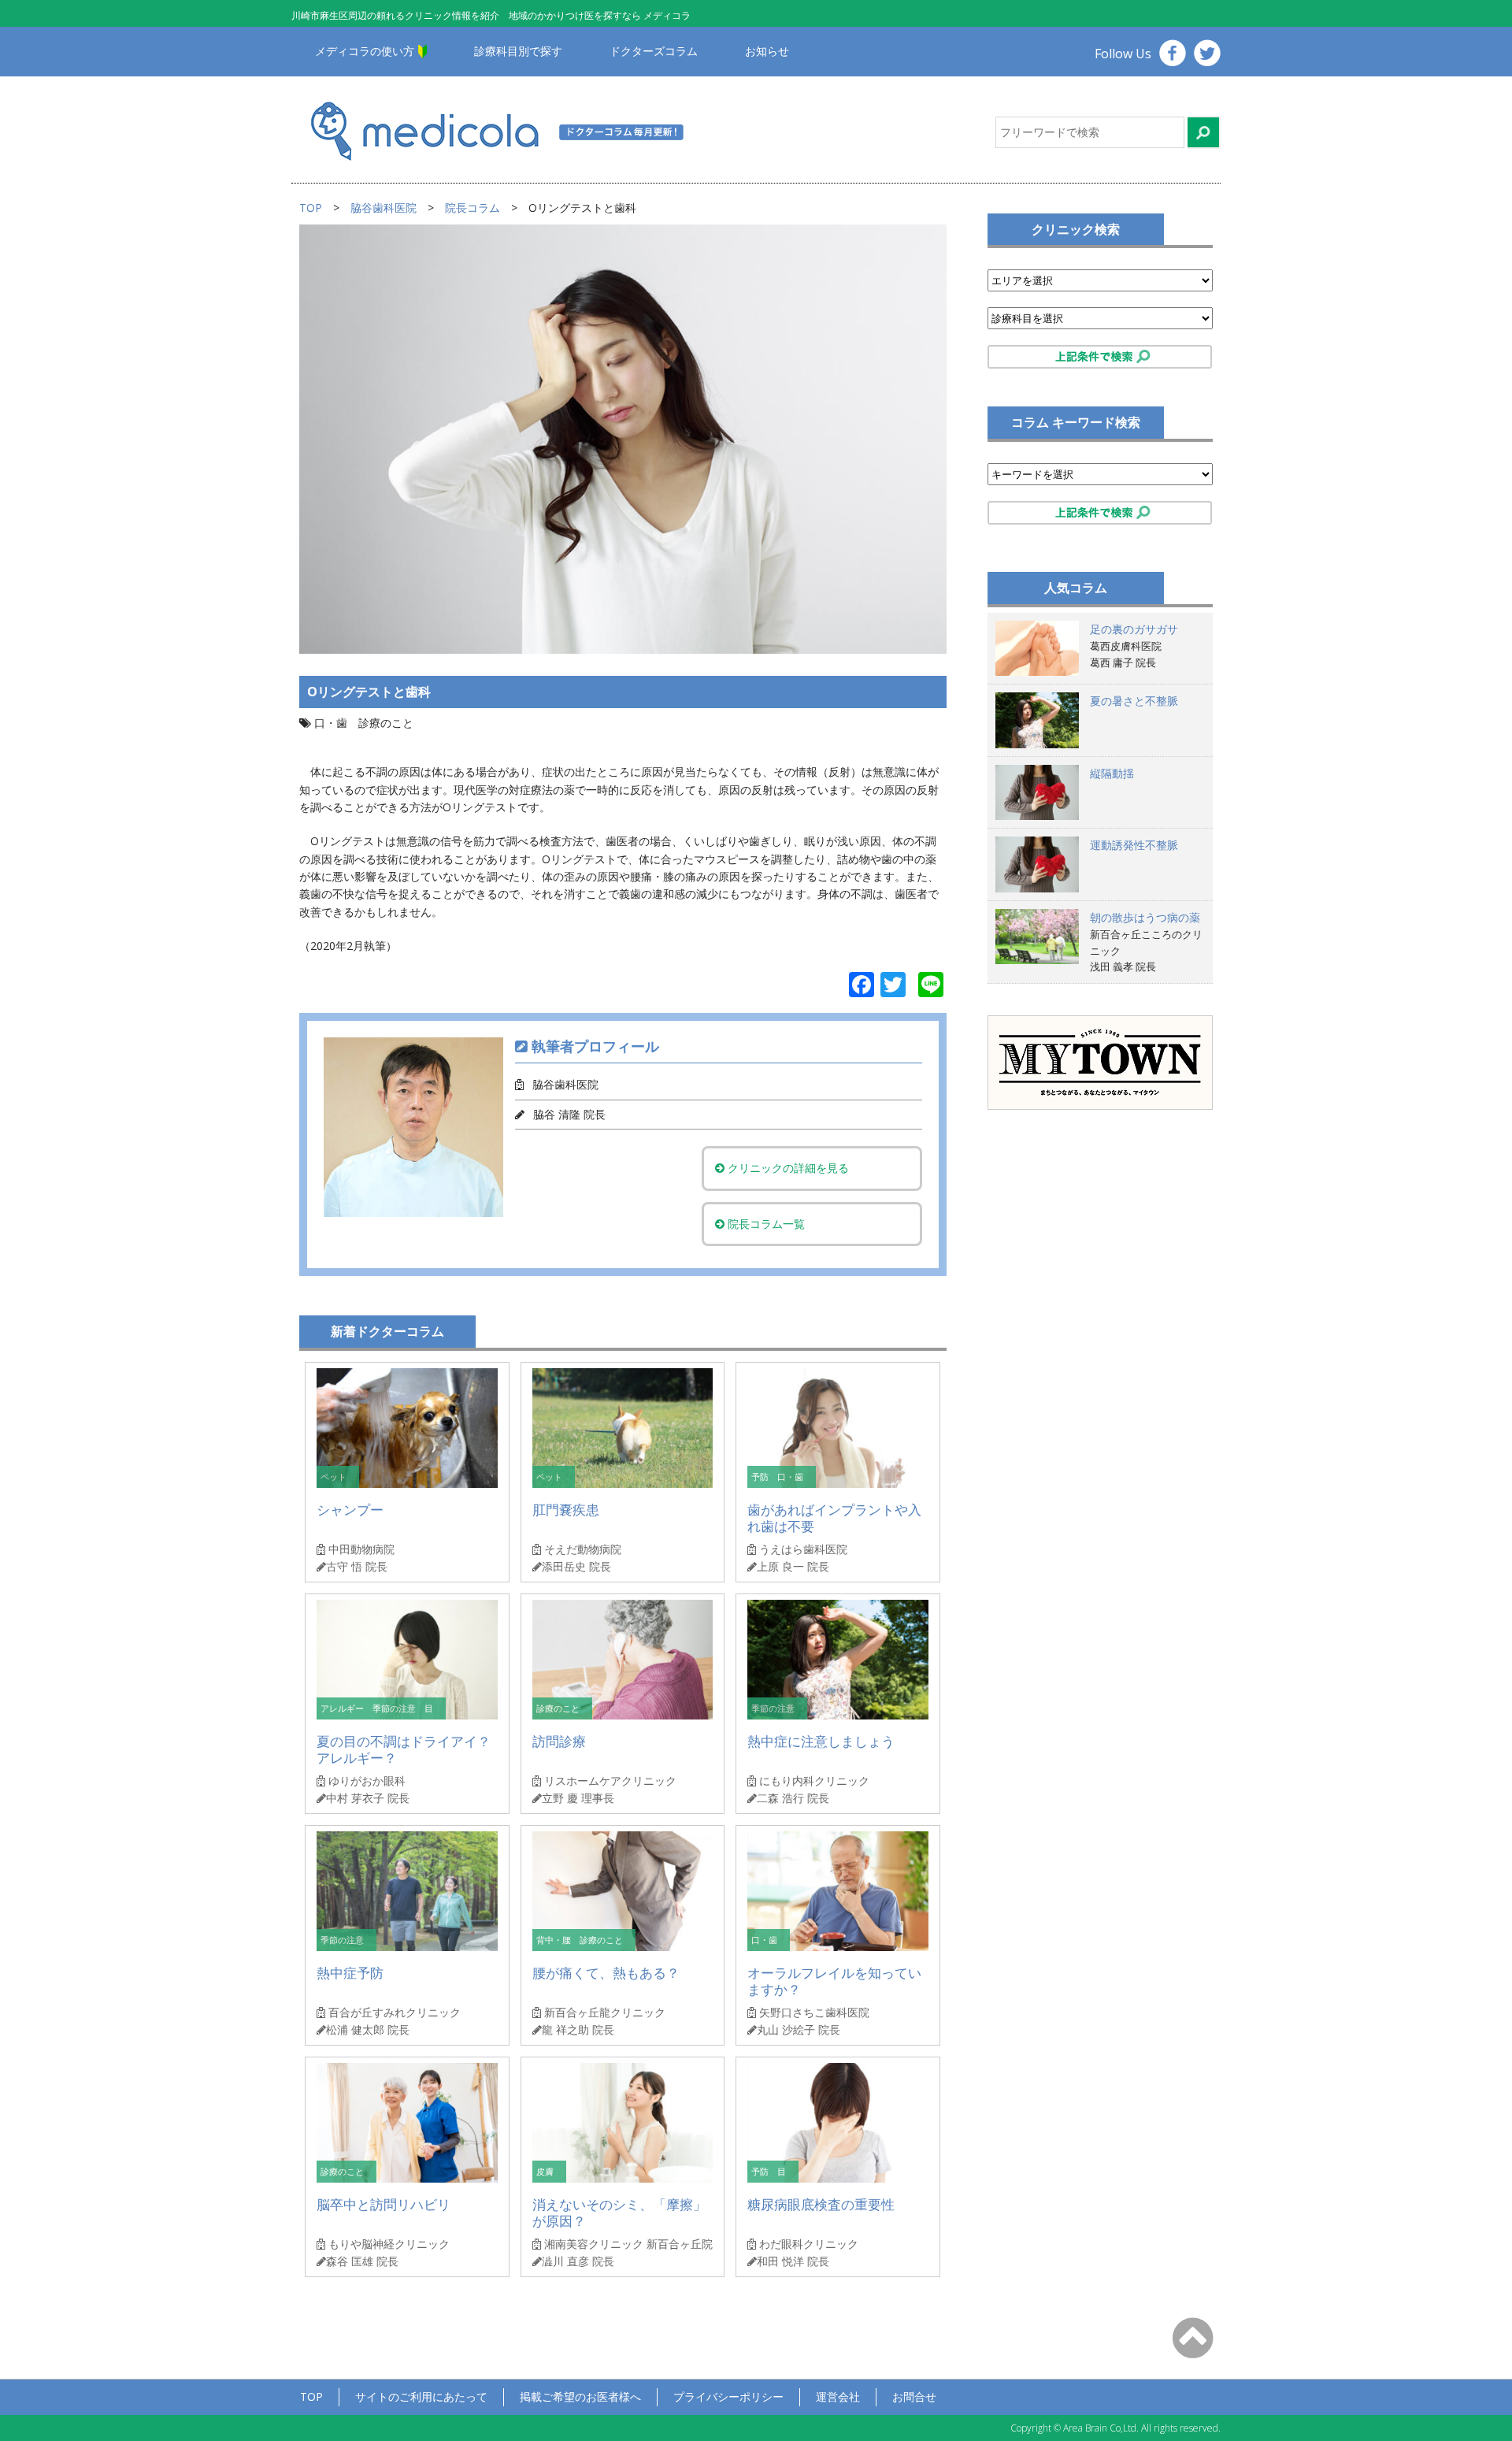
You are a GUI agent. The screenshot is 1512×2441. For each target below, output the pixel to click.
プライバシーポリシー (728, 2396)
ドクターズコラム (654, 51)
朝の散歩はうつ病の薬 (1145, 917)
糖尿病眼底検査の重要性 (821, 2204)
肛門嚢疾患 (566, 1510)
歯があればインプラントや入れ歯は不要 (834, 1518)
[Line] (931, 986)
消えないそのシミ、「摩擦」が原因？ (619, 2213)
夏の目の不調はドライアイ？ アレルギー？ (404, 1750)
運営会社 (838, 2396)
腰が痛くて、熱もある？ (606, 1973)
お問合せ (914, 2396)
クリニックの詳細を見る (787, 1168)
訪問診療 (559, 1741)
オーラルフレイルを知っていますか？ (834, 1981)
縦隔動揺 (1112, 773)
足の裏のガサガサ (1134, 629)
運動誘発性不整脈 (1134, 845)
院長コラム (472, 208)
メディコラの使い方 (365, 51)
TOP (311, 208)
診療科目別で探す (518, 51)
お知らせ (767, 51)
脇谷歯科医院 (384, 208)
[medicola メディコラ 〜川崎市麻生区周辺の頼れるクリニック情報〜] (518, 130)
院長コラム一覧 (765, 1224)
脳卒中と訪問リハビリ (384, 2204)
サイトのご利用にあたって (421, 2396)
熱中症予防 (350, 1973)
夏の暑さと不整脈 (1134, 701)
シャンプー (350, 1510)
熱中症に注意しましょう (821, 1741)
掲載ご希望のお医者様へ (580, 2396)
